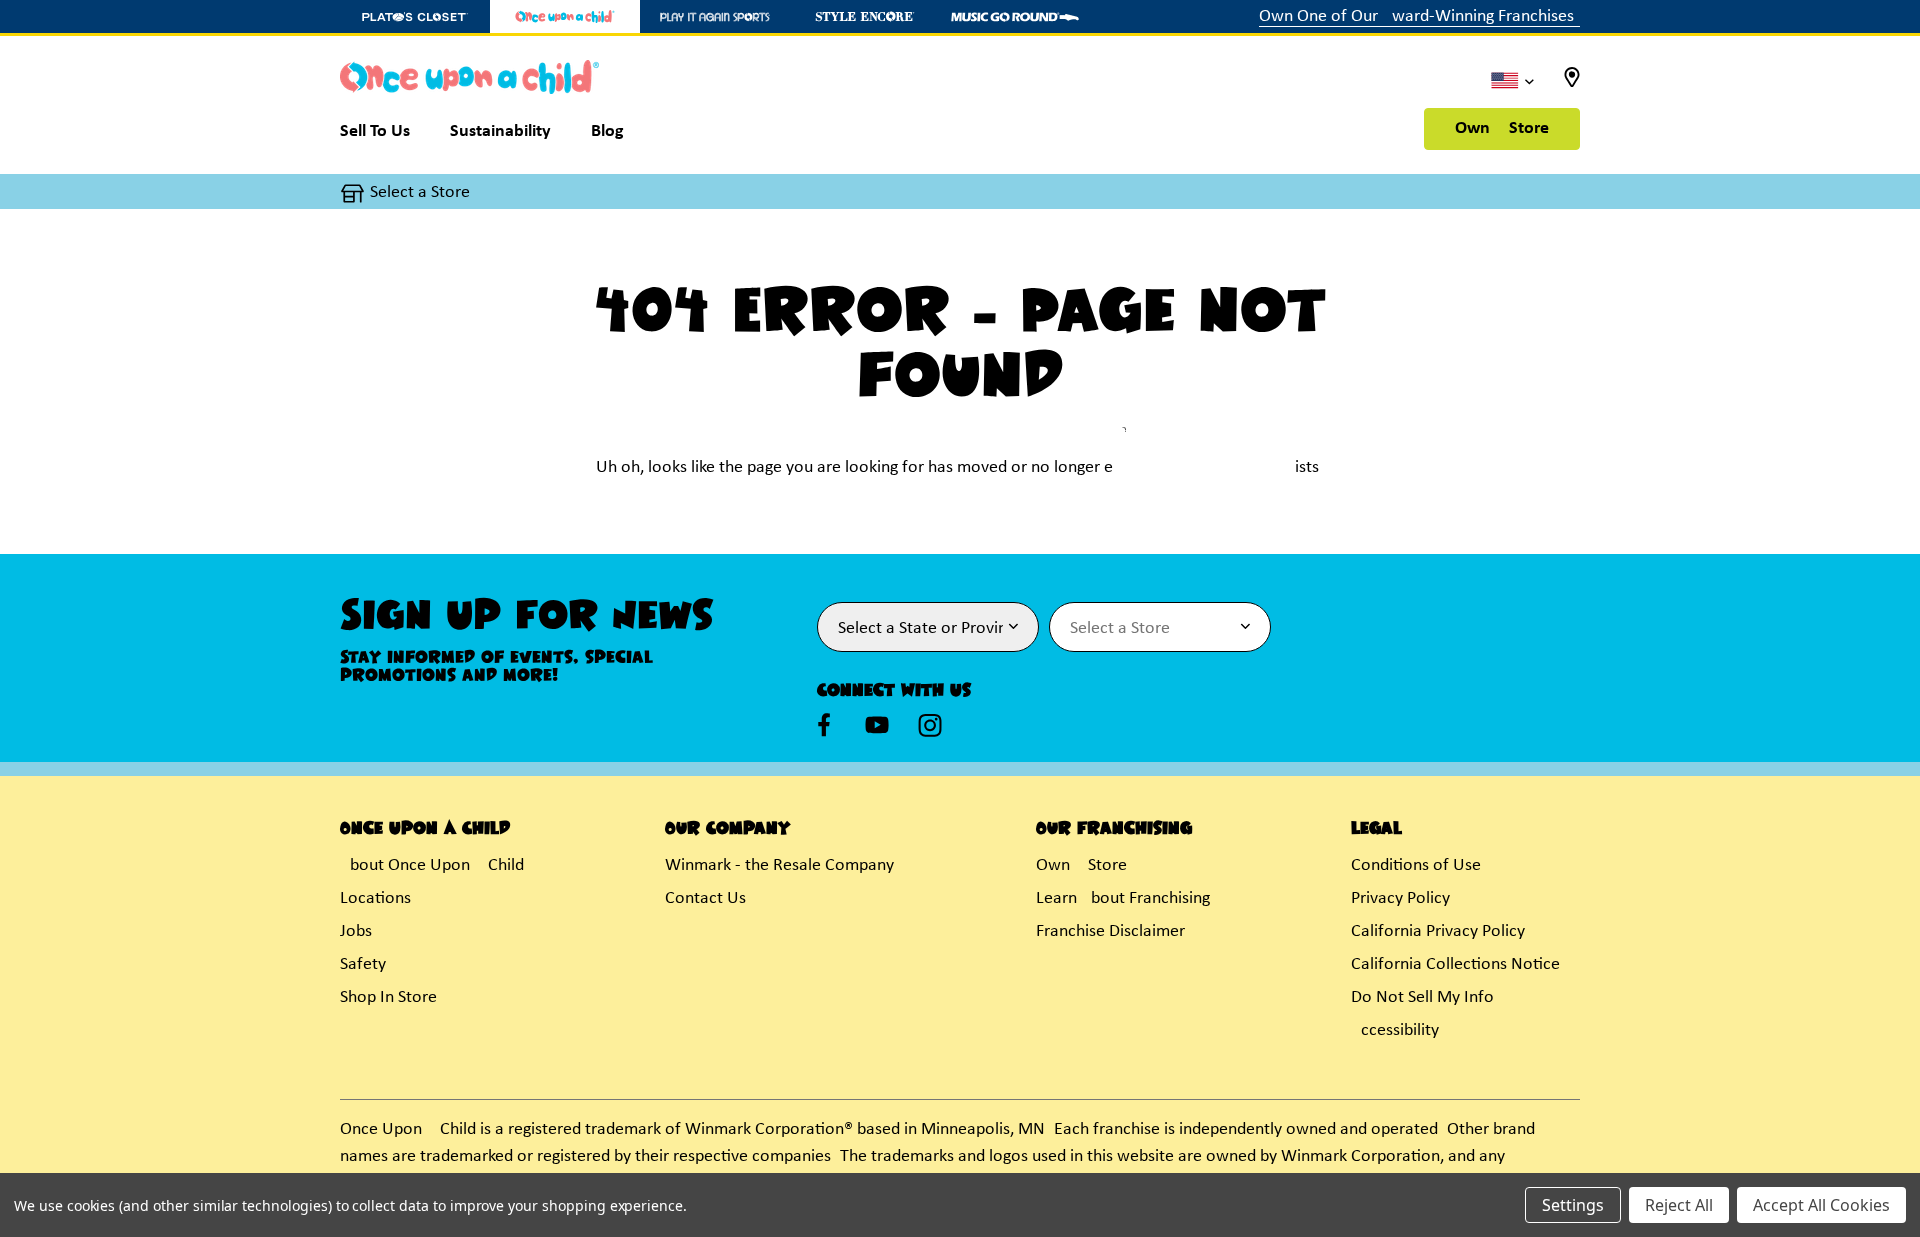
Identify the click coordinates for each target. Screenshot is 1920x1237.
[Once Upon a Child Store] (565, 16)
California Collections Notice (1455, 964)
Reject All (1679, 1205)
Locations (375, 898)
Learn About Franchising (1123, 898)
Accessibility (1395, 1030)
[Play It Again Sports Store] (715, 16)
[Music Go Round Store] (1015, 16)
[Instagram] (930, 725)
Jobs (356, 931)
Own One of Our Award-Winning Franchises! (1419, 16)
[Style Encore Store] (865, 16)
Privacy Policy (1400, 898)
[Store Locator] (1572, 83)
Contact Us (705, 898)
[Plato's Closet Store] (415, 16)
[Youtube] (877, 725)
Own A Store (1502, 128)
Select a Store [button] (420, 192)
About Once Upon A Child (432, 865)
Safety (363, 964)
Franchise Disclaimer (1110, 931)
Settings (1573, 1205)
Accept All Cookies (1821, 1205)
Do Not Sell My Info (1422, 997)
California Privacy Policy (1438, 931)
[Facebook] (824, 725)
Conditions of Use (1416, 865)
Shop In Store (388, 997)
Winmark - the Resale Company (779, 865)
